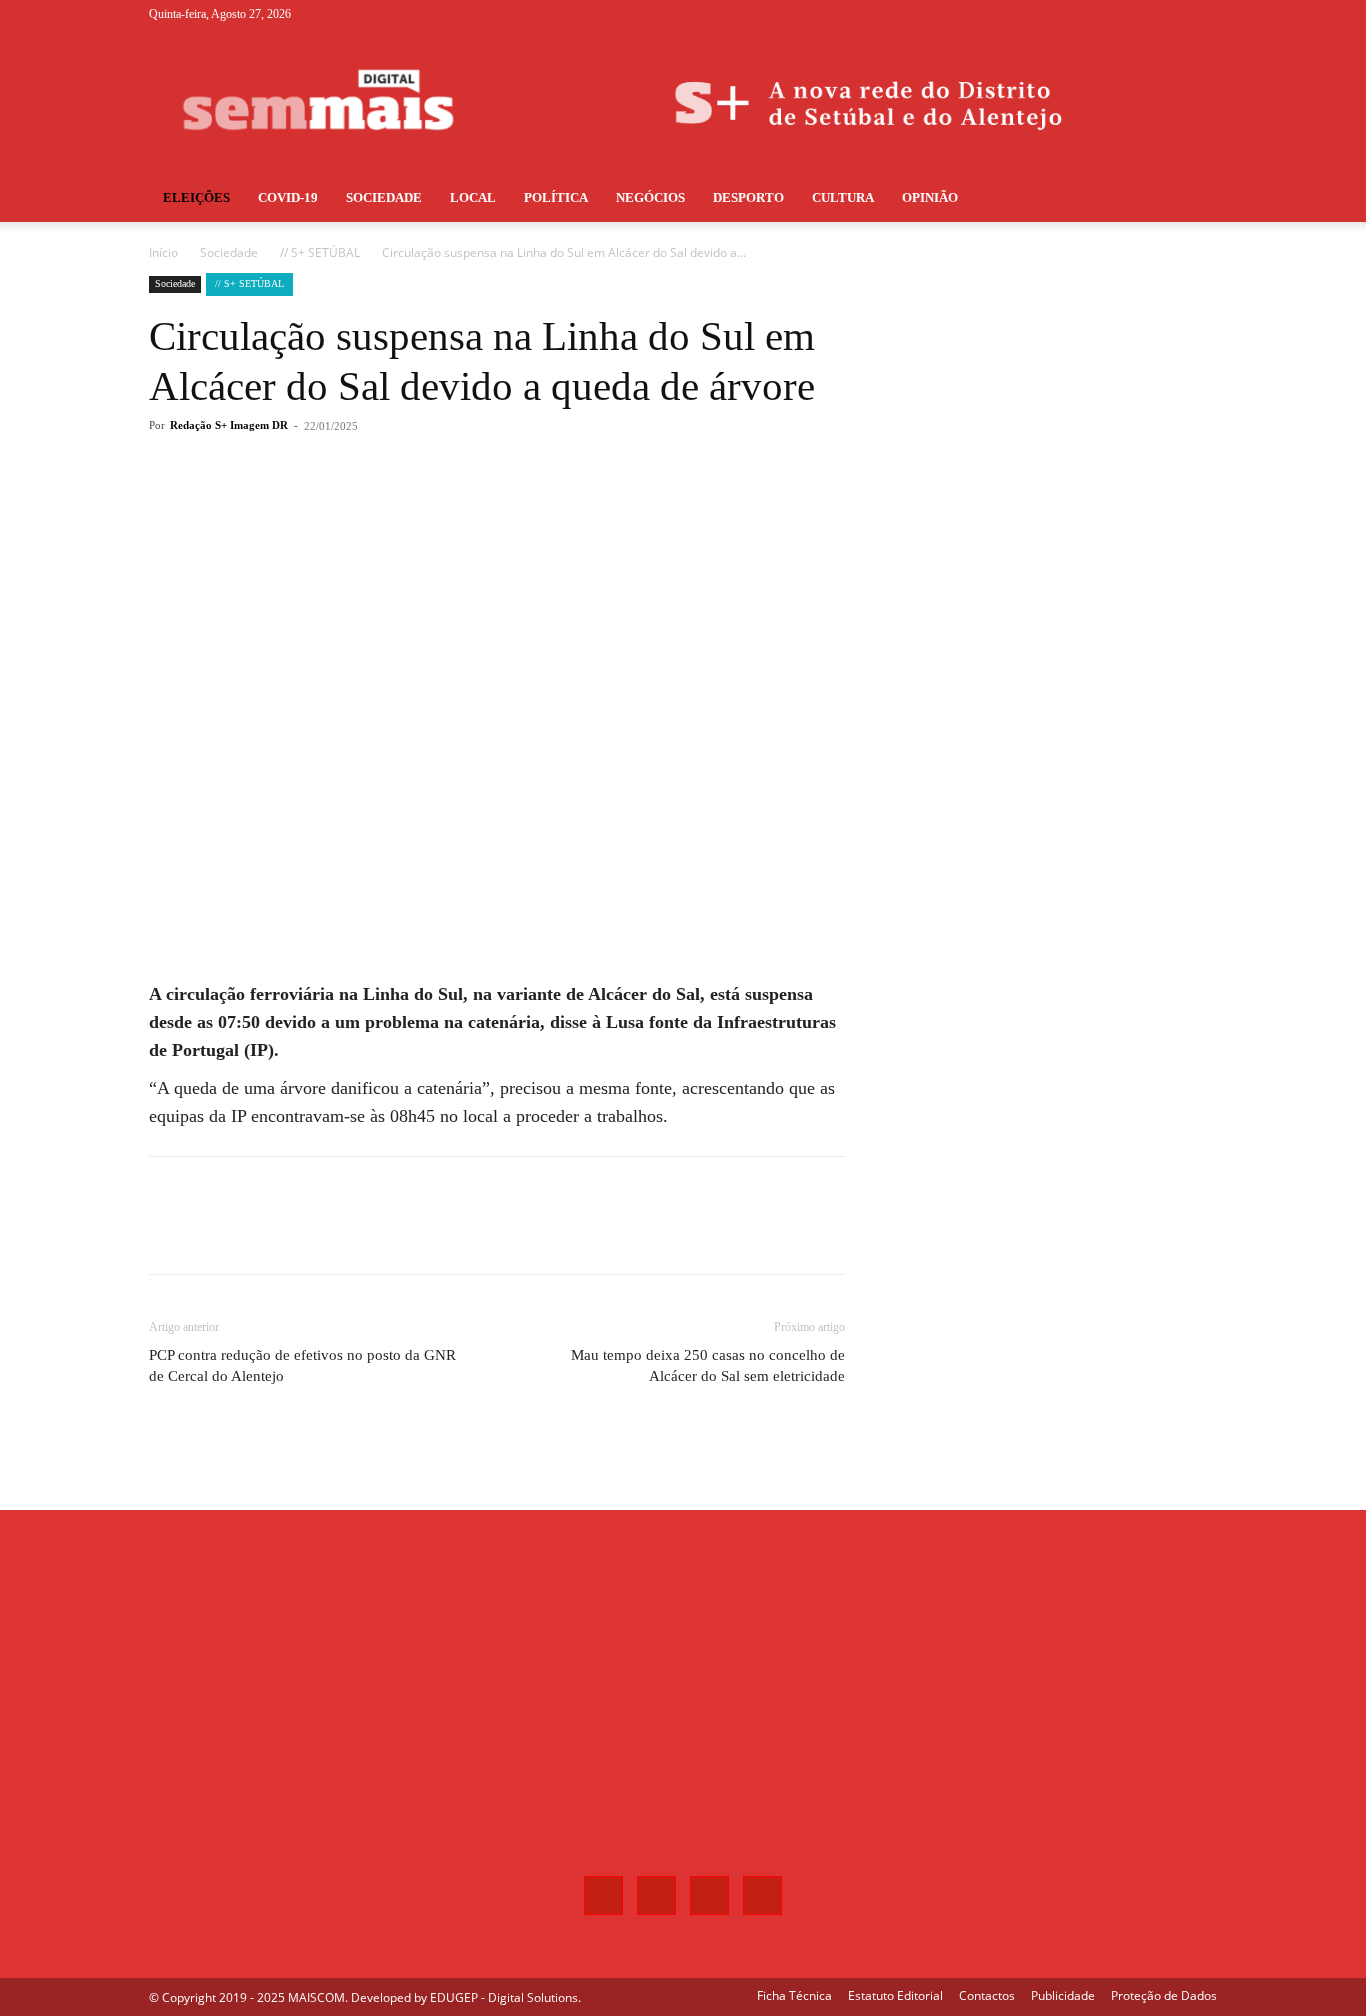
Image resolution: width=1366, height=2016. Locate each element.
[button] (1193, 199)
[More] (480, 506)
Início (163, 252)
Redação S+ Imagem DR (229, 425)
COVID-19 (288, 197)
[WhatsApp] (433, 506)
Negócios (650, 197)
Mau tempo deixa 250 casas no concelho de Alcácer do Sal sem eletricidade (708, 1365)
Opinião (930, 197)
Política (556, 197)
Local (473, 197)
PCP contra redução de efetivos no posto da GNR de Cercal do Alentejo (302, 1365)
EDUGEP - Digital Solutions (504, 1997)
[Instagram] (1136, 14)
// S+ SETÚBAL (320, 252)
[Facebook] (1103, 14)
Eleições (196, 197)
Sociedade (384, 197)
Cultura (843, 197)
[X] (1169, 14)
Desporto (748, 197)
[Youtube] (1202, 14)
